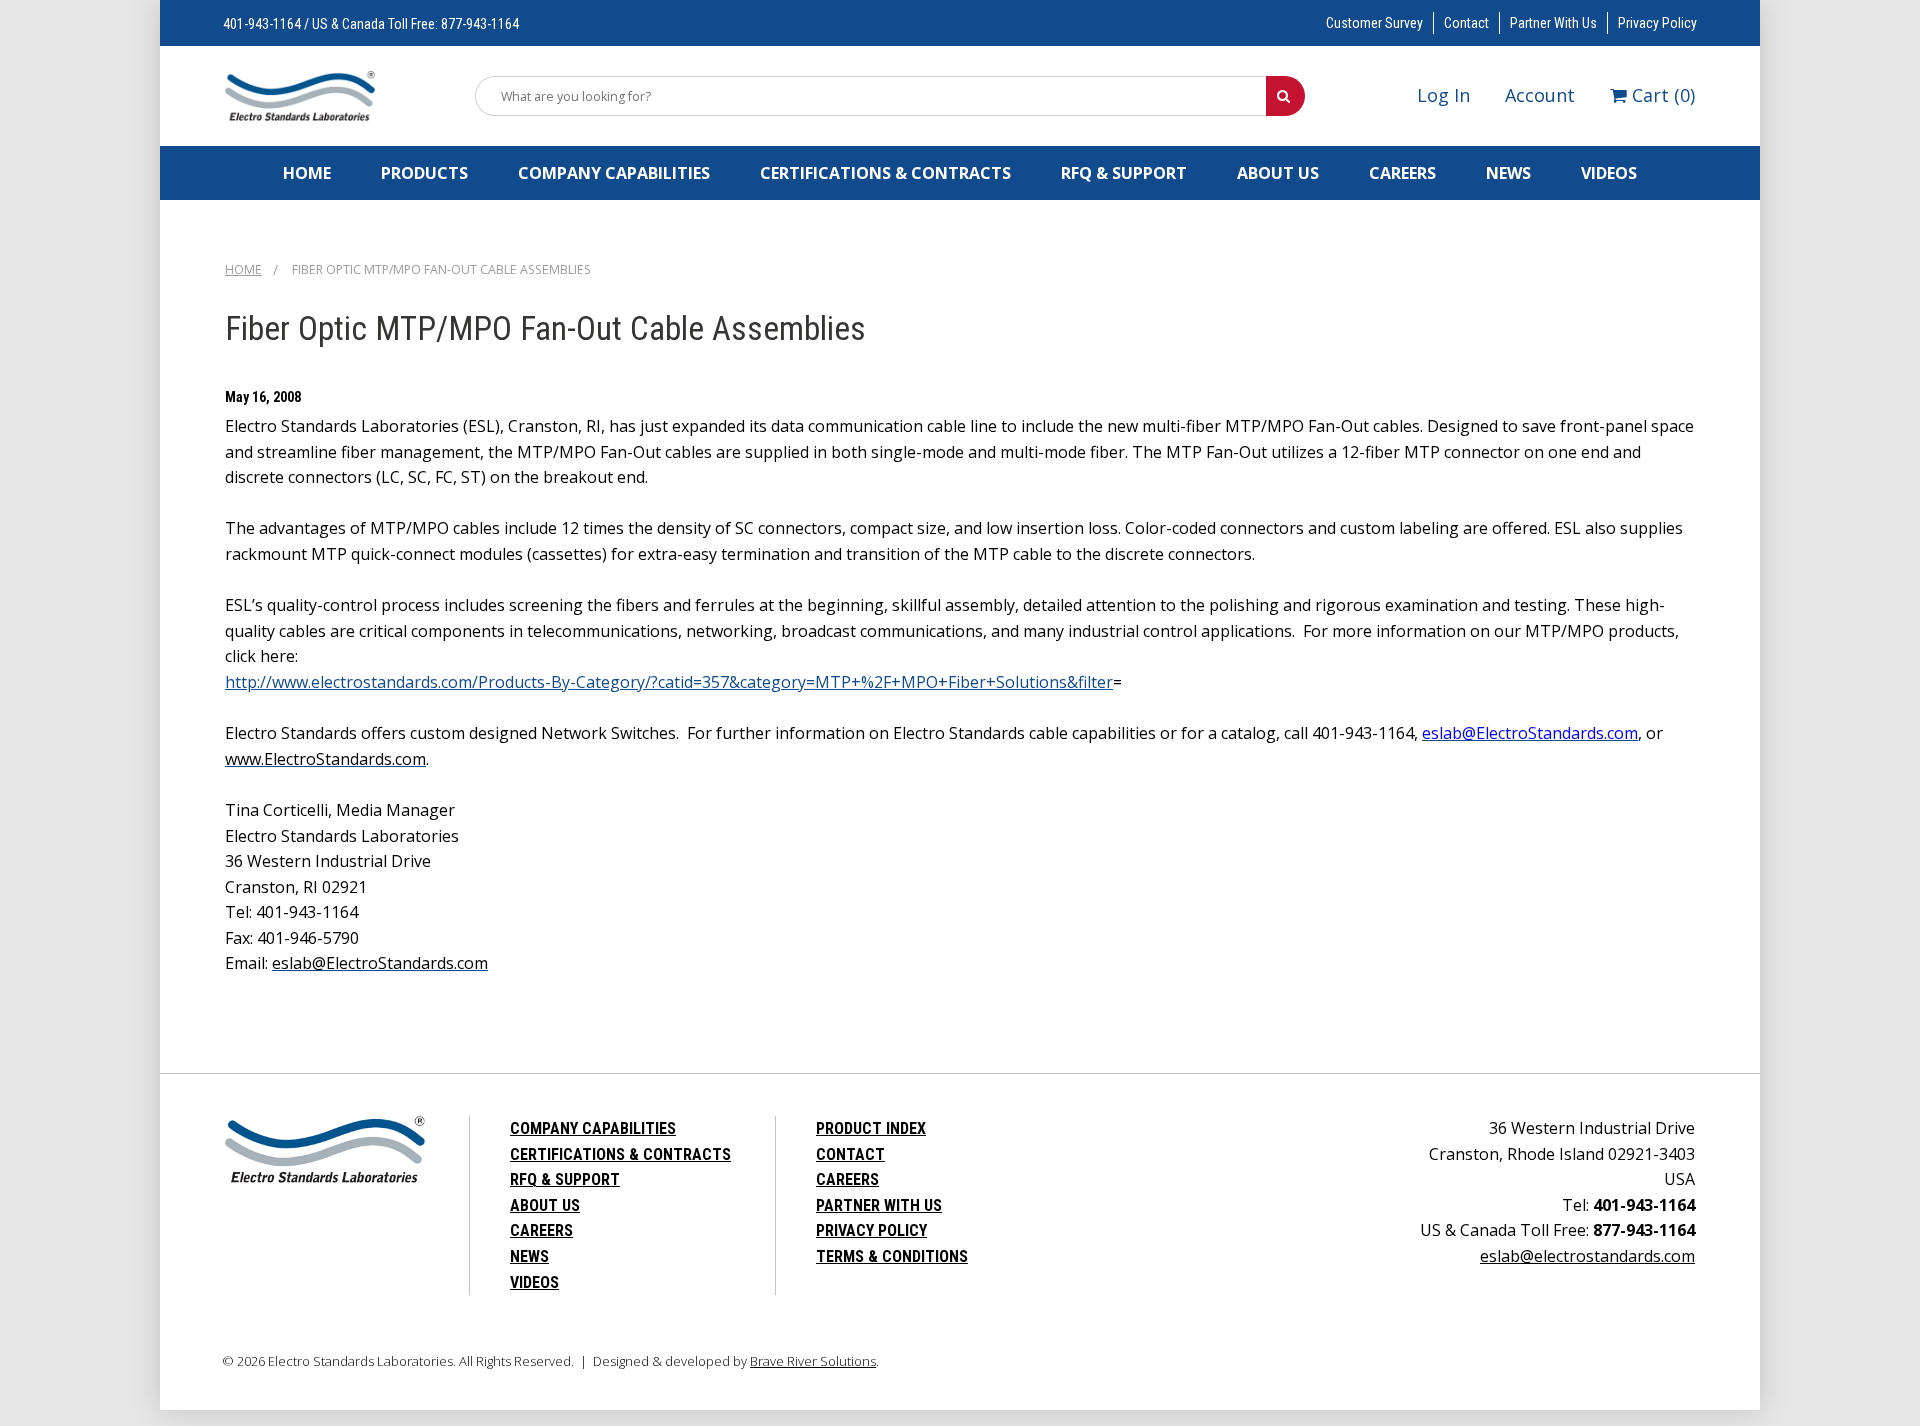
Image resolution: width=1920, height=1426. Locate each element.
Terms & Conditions (892, 1256)
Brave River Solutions (813, 1361)
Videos (1609, 173)
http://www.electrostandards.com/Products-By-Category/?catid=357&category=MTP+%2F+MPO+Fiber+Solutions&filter (669, 682)
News (1508, 173)
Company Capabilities (614, 173)
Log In (1443, 95)
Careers (1402, 173)
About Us (1278, 173)
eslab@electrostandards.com (1587, 1256)
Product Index (871, 1128)
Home (307, 173)
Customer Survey (1374, 23)
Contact (1466, 23)
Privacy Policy (1657, 23)
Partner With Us (1553, 23)
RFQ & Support (1124, 173)
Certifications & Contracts (885, 173)
